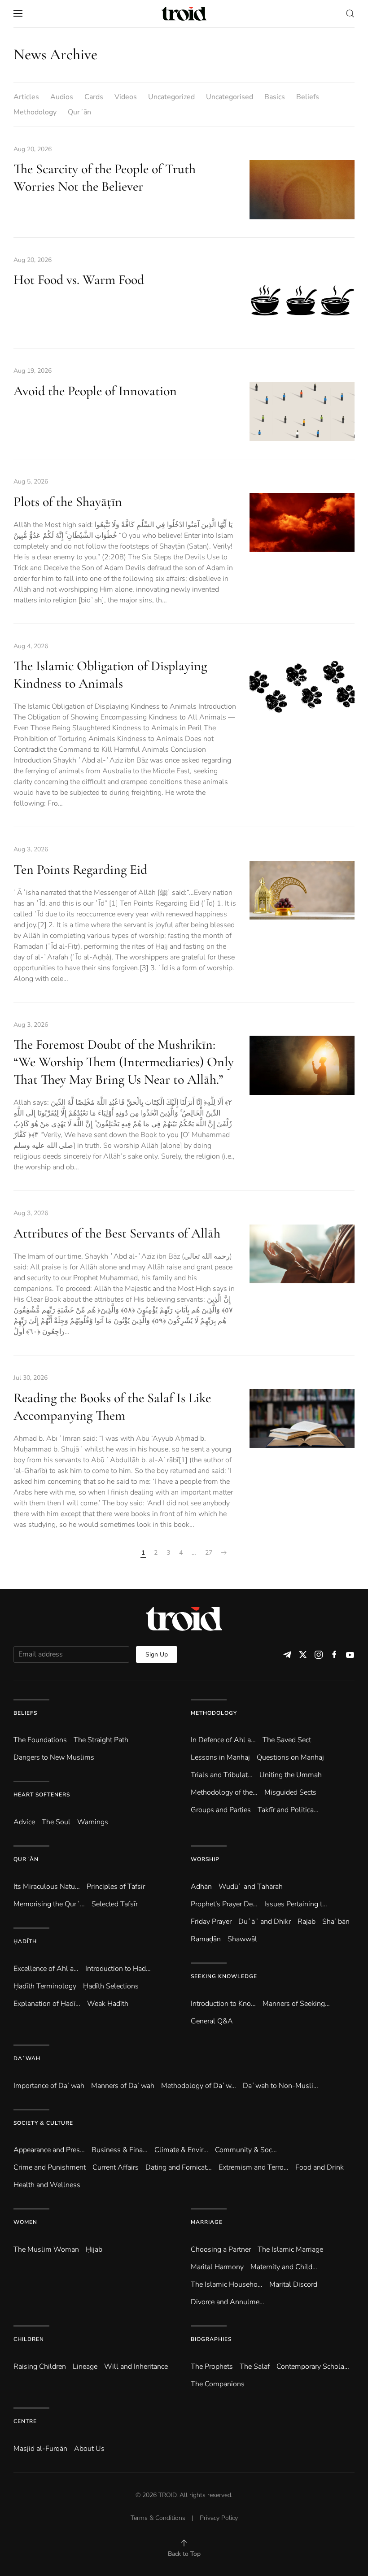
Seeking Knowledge (224, 1976)
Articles (26, 97)
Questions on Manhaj (290, 1757)
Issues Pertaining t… (296, 1904)
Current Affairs (116, 2167)
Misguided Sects (290, 1792)
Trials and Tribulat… (222, 1775)
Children (29, 2339)
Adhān (201, 1887)
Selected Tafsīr (115, 1904)
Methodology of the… (224, 1792)
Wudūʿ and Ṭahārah (251, 1887)
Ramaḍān (206, 1939)
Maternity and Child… (284, 2267)
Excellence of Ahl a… (46, 1969)
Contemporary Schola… (313, 2367)
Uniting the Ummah (291, 1775)
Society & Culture (43, 2123)
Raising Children (40, 2367)
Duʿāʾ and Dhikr (265, 1922)
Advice (24, 1822)
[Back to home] (184, 13)
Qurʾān (79, 112)
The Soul (56, 1822)
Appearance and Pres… (49, 2150)
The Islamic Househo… (227, 2284)
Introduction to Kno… (223, 2004)
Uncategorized (171, 97)
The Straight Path (101, 1740)
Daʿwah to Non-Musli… (280, 2086)
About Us (89, 2449)
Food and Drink (320, 2167)
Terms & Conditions (158, 2518)
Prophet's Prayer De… (224, 1904)
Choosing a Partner (221, 2249)
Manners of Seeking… (296, 2004)
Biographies (211, 2339)
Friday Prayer (211, 1922)
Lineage (85, 2367)
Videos (126, 97)
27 (209, 1553)
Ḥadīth (25, 1941)
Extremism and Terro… (254, 2167)
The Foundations (40, 1740)
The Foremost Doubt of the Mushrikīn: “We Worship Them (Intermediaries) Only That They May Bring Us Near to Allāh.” (124, 1062)
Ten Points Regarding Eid (80, 870)
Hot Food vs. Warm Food (79, 280)
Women (25, 2222)
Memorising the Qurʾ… (49, 1904)
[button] (18, 13)
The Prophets (212, 2367)
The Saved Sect (287, 1740)
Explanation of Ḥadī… (47, 2004)
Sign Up (157, 1654)
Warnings (93, 1822)
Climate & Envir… (181, 2150)
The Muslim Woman (46, 2249)
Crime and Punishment (50, 2167)
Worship (205, 1859)
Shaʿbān (336, 1922)
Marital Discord (293, 2284)
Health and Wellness (47, 2185)
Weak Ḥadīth (108, 2004)
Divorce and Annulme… (228, 2302)
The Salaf (255, 2367)
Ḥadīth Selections (111, 1986)
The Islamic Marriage (290, 2249)
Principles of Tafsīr (116, 1887)
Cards (94, 97)
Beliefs (308, 97)
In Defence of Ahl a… (223, 1740)
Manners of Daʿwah (123, 2086)
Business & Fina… (120, 2150)
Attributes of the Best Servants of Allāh (117, 1233)
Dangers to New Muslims (54, 1757)
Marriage (207, 2222)
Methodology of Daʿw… (199, 2086)
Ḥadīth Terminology (45, 1986)
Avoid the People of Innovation (95, 391)
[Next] (224, 1553)
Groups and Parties (221, 1810)
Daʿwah (27, 2058)
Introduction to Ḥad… (118, 1969)
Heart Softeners (42, 1795)
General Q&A (212, 2021)
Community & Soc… (246, 2150)
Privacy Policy (219, 2518)
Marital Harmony (217, 2267)
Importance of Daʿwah (49, 2086)
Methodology (35, 112)
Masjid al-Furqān (40, 2449)
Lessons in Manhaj (220, 1757)
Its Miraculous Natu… (47, 1887)
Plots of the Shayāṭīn (68, 502)
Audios (62, 97)
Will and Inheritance (136, 2367)
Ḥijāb (94, 2249)
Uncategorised (230, 97)
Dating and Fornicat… (179, 2167)
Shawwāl (242, 1939)
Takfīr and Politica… (288, 1810)
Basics (275, 97)
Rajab (307, 1922)
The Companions (218, 2384)
